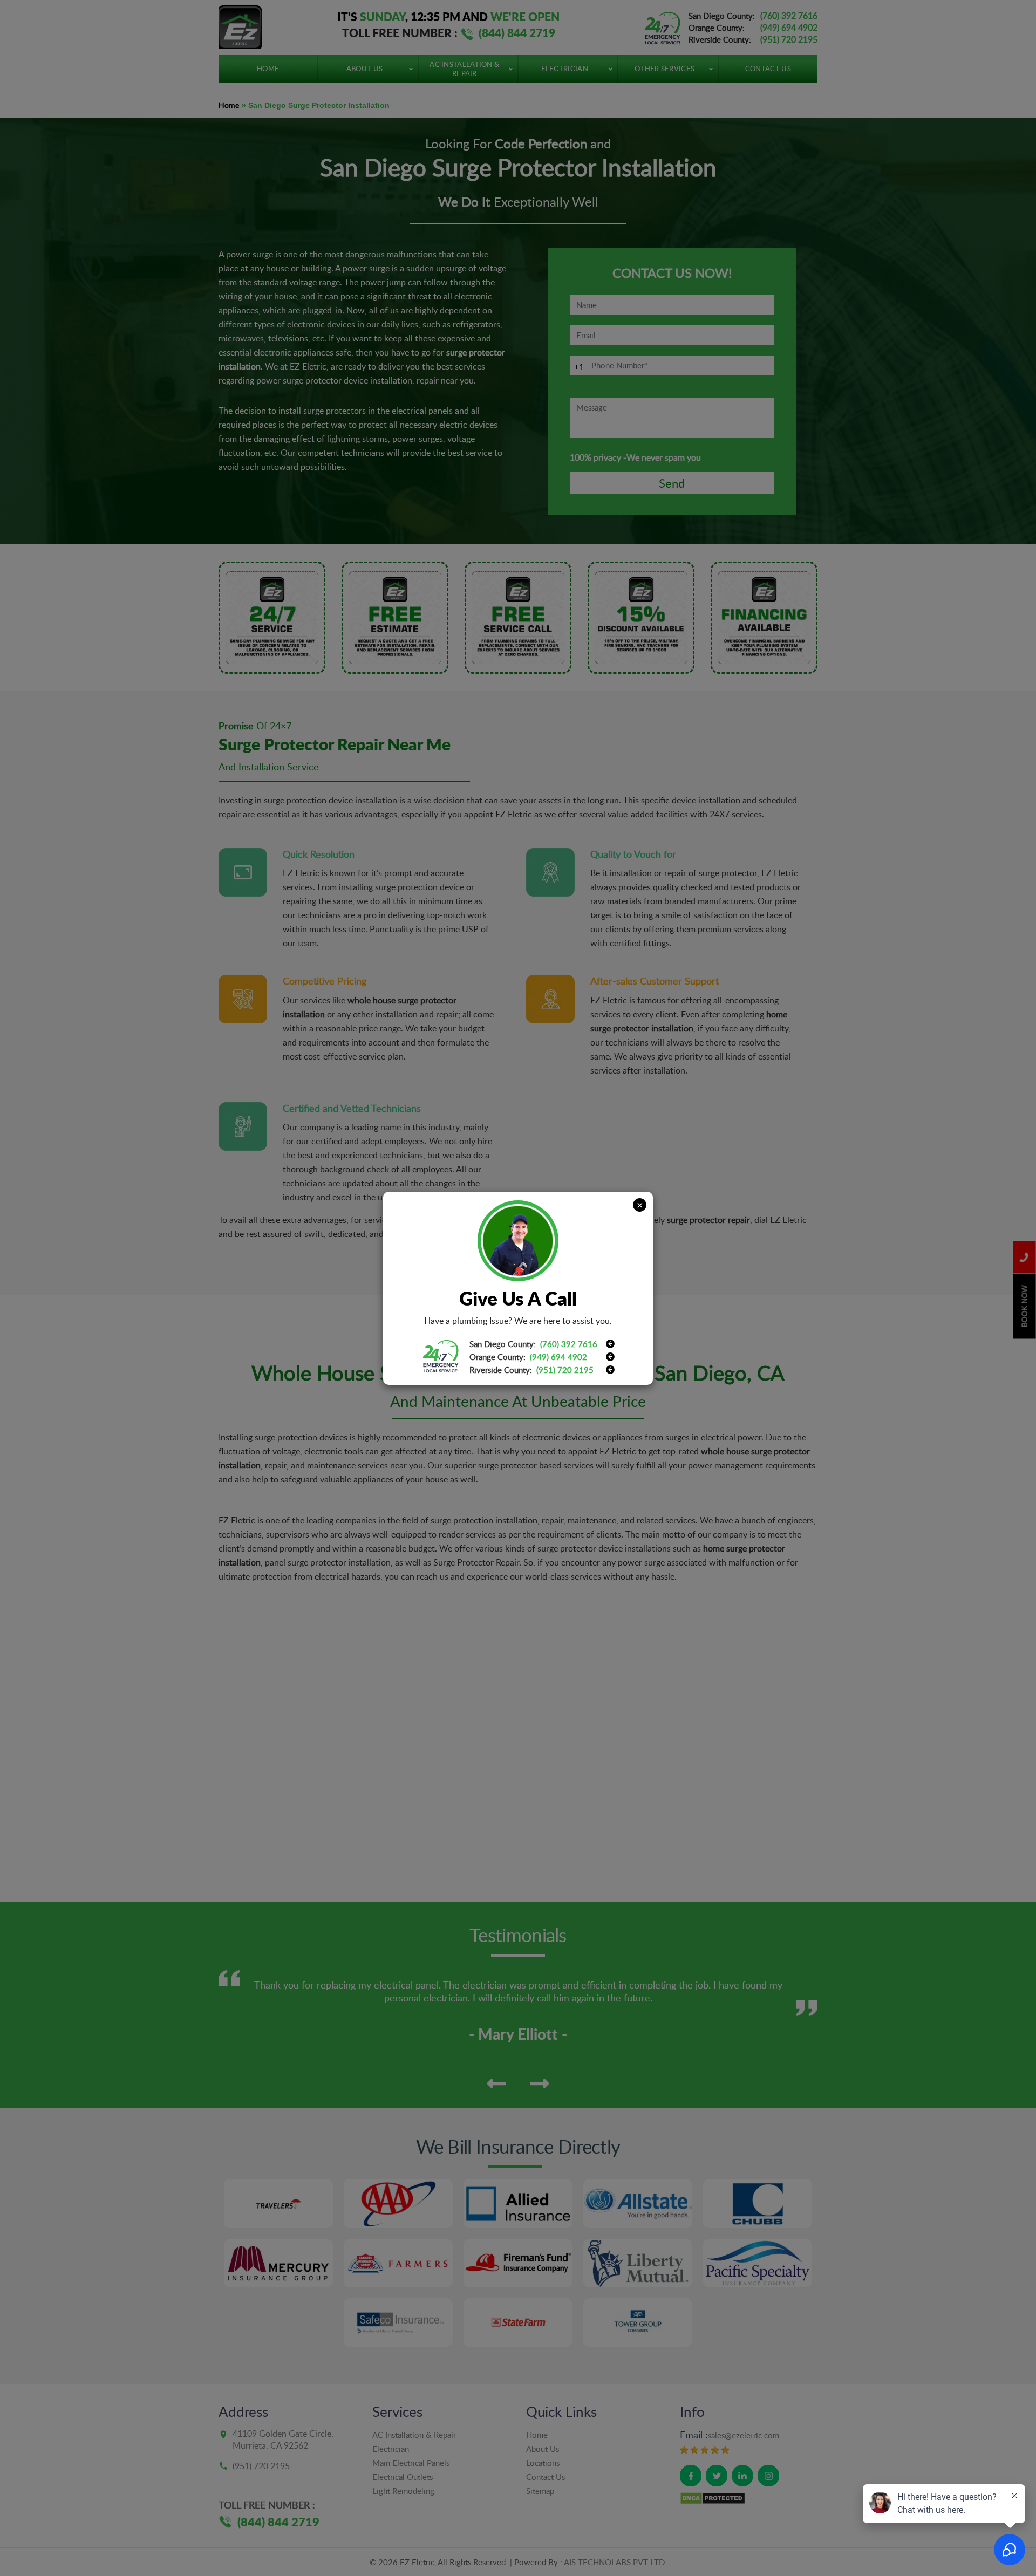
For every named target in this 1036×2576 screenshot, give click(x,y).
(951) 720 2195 (565, 1370)
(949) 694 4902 (558, 1357)
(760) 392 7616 (569, 1344)
